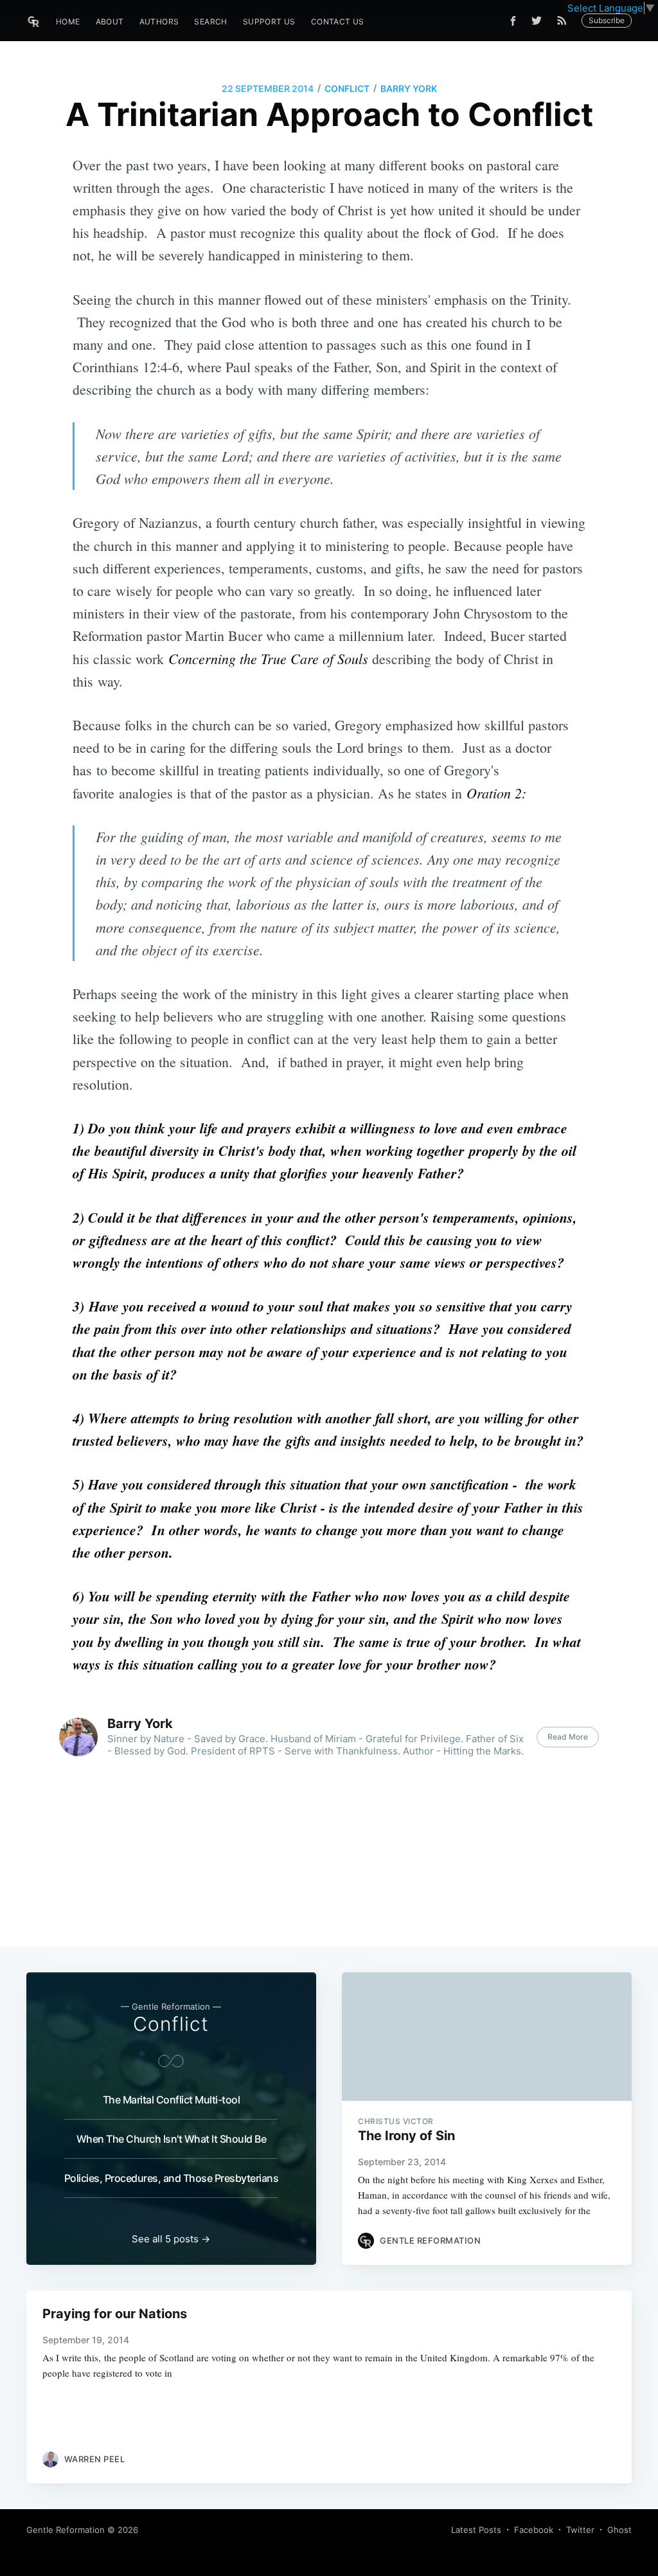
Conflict (347, 88)
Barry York (409, 88)
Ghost (619, 2530)
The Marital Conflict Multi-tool (172, 2100)
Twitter (580, 2530)
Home (68, 22)
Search (210, 22)
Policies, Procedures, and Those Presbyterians (172, 2178)
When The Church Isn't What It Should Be (172, 2139)
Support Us (269, 22)
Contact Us (338, 22)
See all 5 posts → (171, 2239)
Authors (159, 22)
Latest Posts (476, 2530)
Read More (568, 1737)
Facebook (534, 2530)
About (110, 22)
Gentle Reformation (66, 2530)
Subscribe (607, 20)
